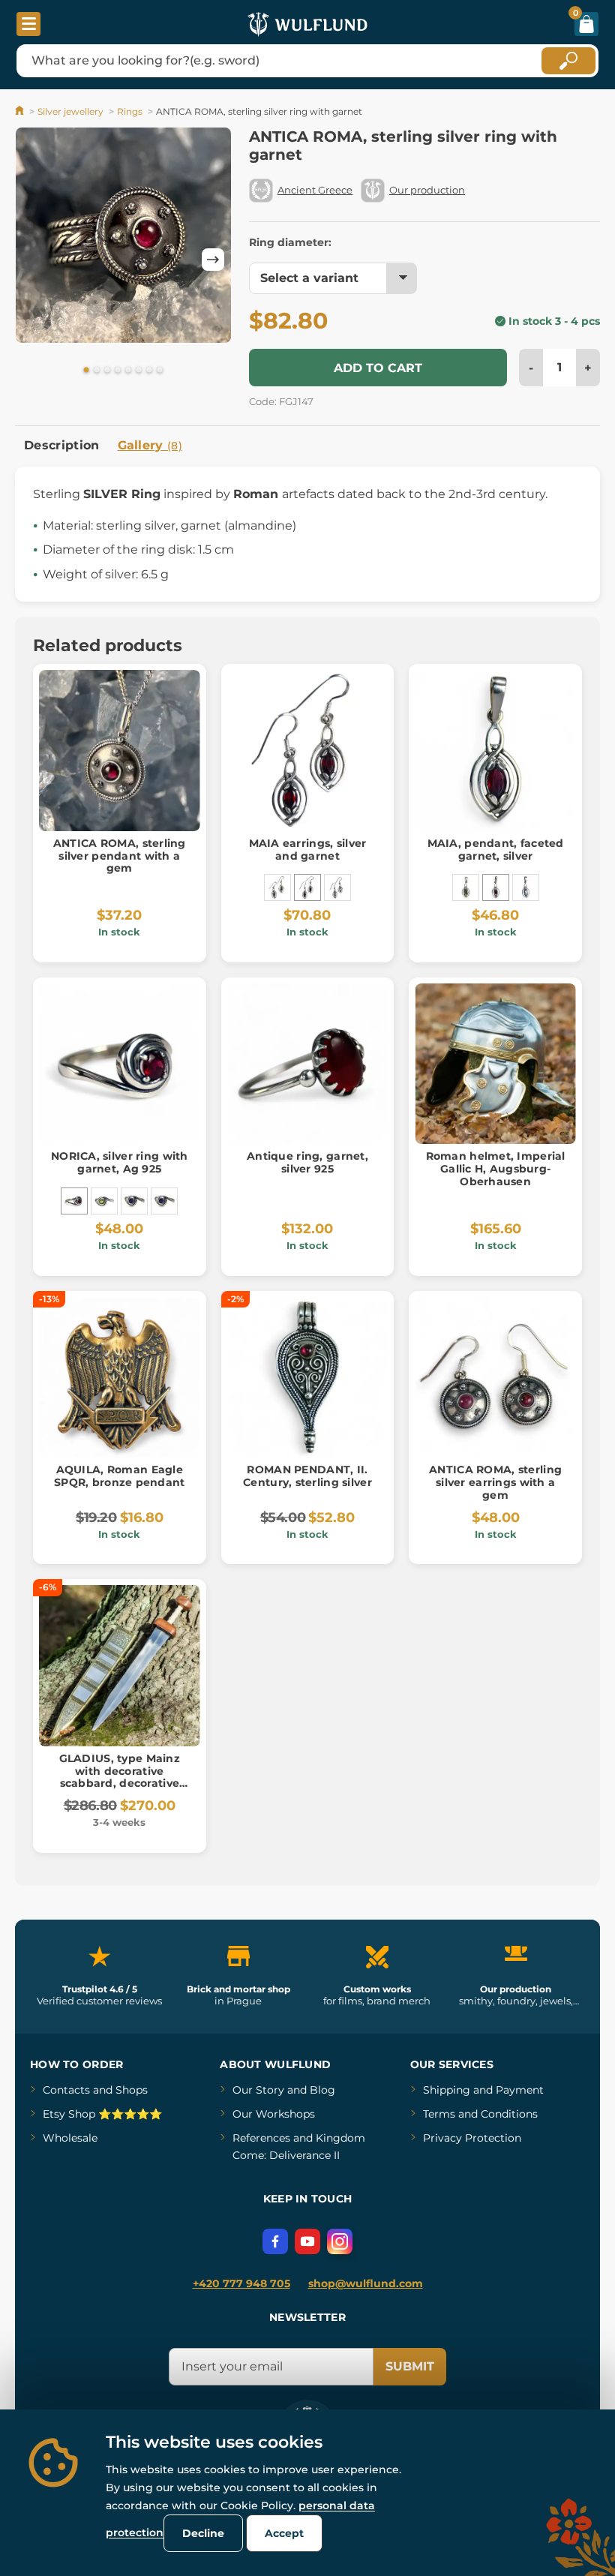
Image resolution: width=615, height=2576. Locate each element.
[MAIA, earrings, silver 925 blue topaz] (337, 887)
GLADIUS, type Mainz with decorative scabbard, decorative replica (120, 1777)
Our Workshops (274, 2114)
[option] (123, 238)
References (261, 2138)
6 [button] (139, 371)
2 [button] (97, 371)
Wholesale (70, 2138)
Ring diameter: (290, 242)
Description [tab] (62, 445)
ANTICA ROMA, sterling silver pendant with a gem (120, 856)
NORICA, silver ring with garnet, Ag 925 (120, 1162)
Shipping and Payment (483, 2090)
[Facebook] (275, 2241)
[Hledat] (568, 61)
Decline (203, 2533)
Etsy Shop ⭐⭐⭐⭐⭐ (102, 2114)
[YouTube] (307, 2241)
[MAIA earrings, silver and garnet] (307, 887)
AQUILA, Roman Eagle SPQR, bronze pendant (120, 1476)
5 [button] (128, 371)
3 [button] (107, 371)
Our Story (258, 2090)
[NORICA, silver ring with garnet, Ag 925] (74, 1201)
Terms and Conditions (480, 2114)
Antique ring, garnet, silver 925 (307, 1162)
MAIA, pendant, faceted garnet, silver (496, 850)
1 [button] (86, 371)
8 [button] (160, 371)
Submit (410, 2366)
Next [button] (213, 260)
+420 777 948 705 (241, 2283)
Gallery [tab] (150, 445)
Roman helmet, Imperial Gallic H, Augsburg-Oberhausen (496, 1169)
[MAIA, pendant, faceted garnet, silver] (496, 887)
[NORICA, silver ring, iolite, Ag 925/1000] (134, 1201)
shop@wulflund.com (366, 2283)
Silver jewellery (70, 111)
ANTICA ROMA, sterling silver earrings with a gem (495, 1482)
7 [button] (149, 371)
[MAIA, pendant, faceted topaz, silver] (526, 887)
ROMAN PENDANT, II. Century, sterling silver (307, 1476)
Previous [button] (34, 260)
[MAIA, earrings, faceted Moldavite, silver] (277, 887)
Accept (284, 2533)
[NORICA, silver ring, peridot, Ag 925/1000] (104, 1201)
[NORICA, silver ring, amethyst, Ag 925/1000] (164, 1201)
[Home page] (21, 111)
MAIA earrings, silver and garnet (308, 850)
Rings (130, 111)
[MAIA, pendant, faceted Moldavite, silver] (466, 887)
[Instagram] (340, 2241)
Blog (322, 2090)
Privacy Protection (472, 2138)
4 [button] (118, 371)
